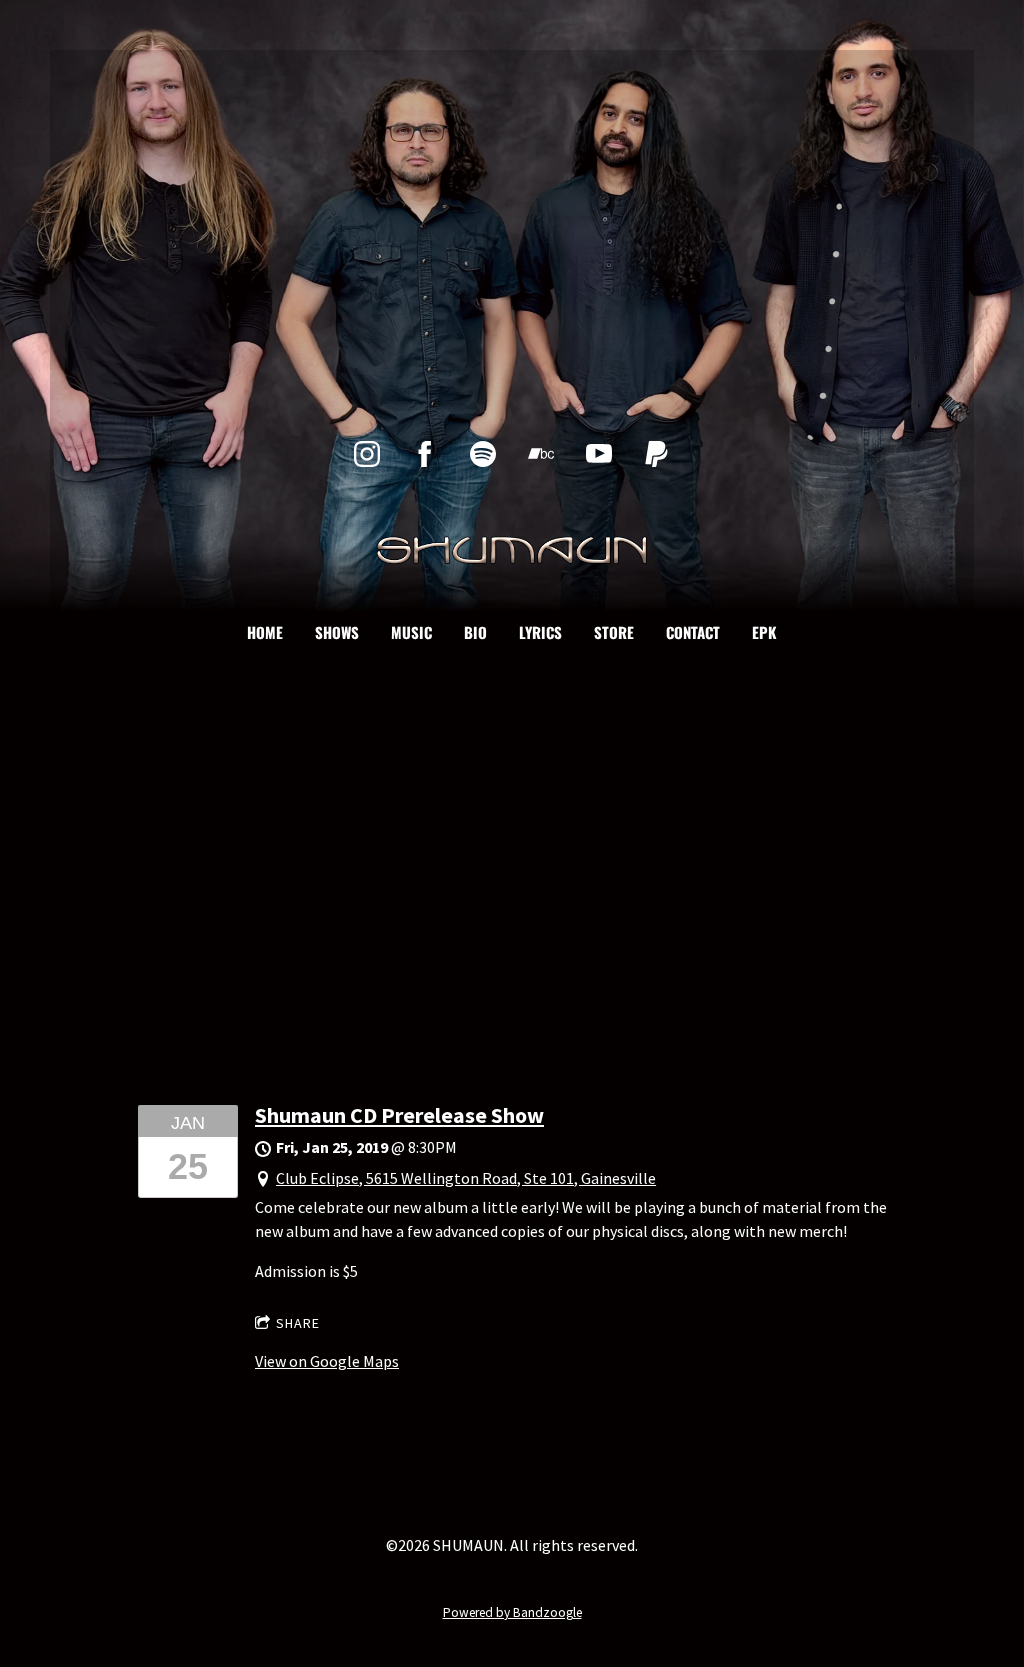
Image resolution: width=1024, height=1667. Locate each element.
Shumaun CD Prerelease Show (399, 1115)
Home (265, 632)
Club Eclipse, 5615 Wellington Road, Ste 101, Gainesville (466, 1178)
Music (411, 632)
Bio (475, 632)
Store (614, 632)
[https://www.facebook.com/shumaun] (425, 454)
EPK (764, 632)
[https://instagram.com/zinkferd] (367, 454)
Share (298, 1323)
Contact (693, 632)
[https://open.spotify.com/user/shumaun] (483, 454)
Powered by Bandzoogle (512, 1612)
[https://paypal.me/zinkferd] (657, 454)
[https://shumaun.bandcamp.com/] (541, 454)
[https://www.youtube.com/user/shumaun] (599, 454)
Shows (337, 632)
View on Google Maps (327, 1361)
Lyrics (540, 632)
